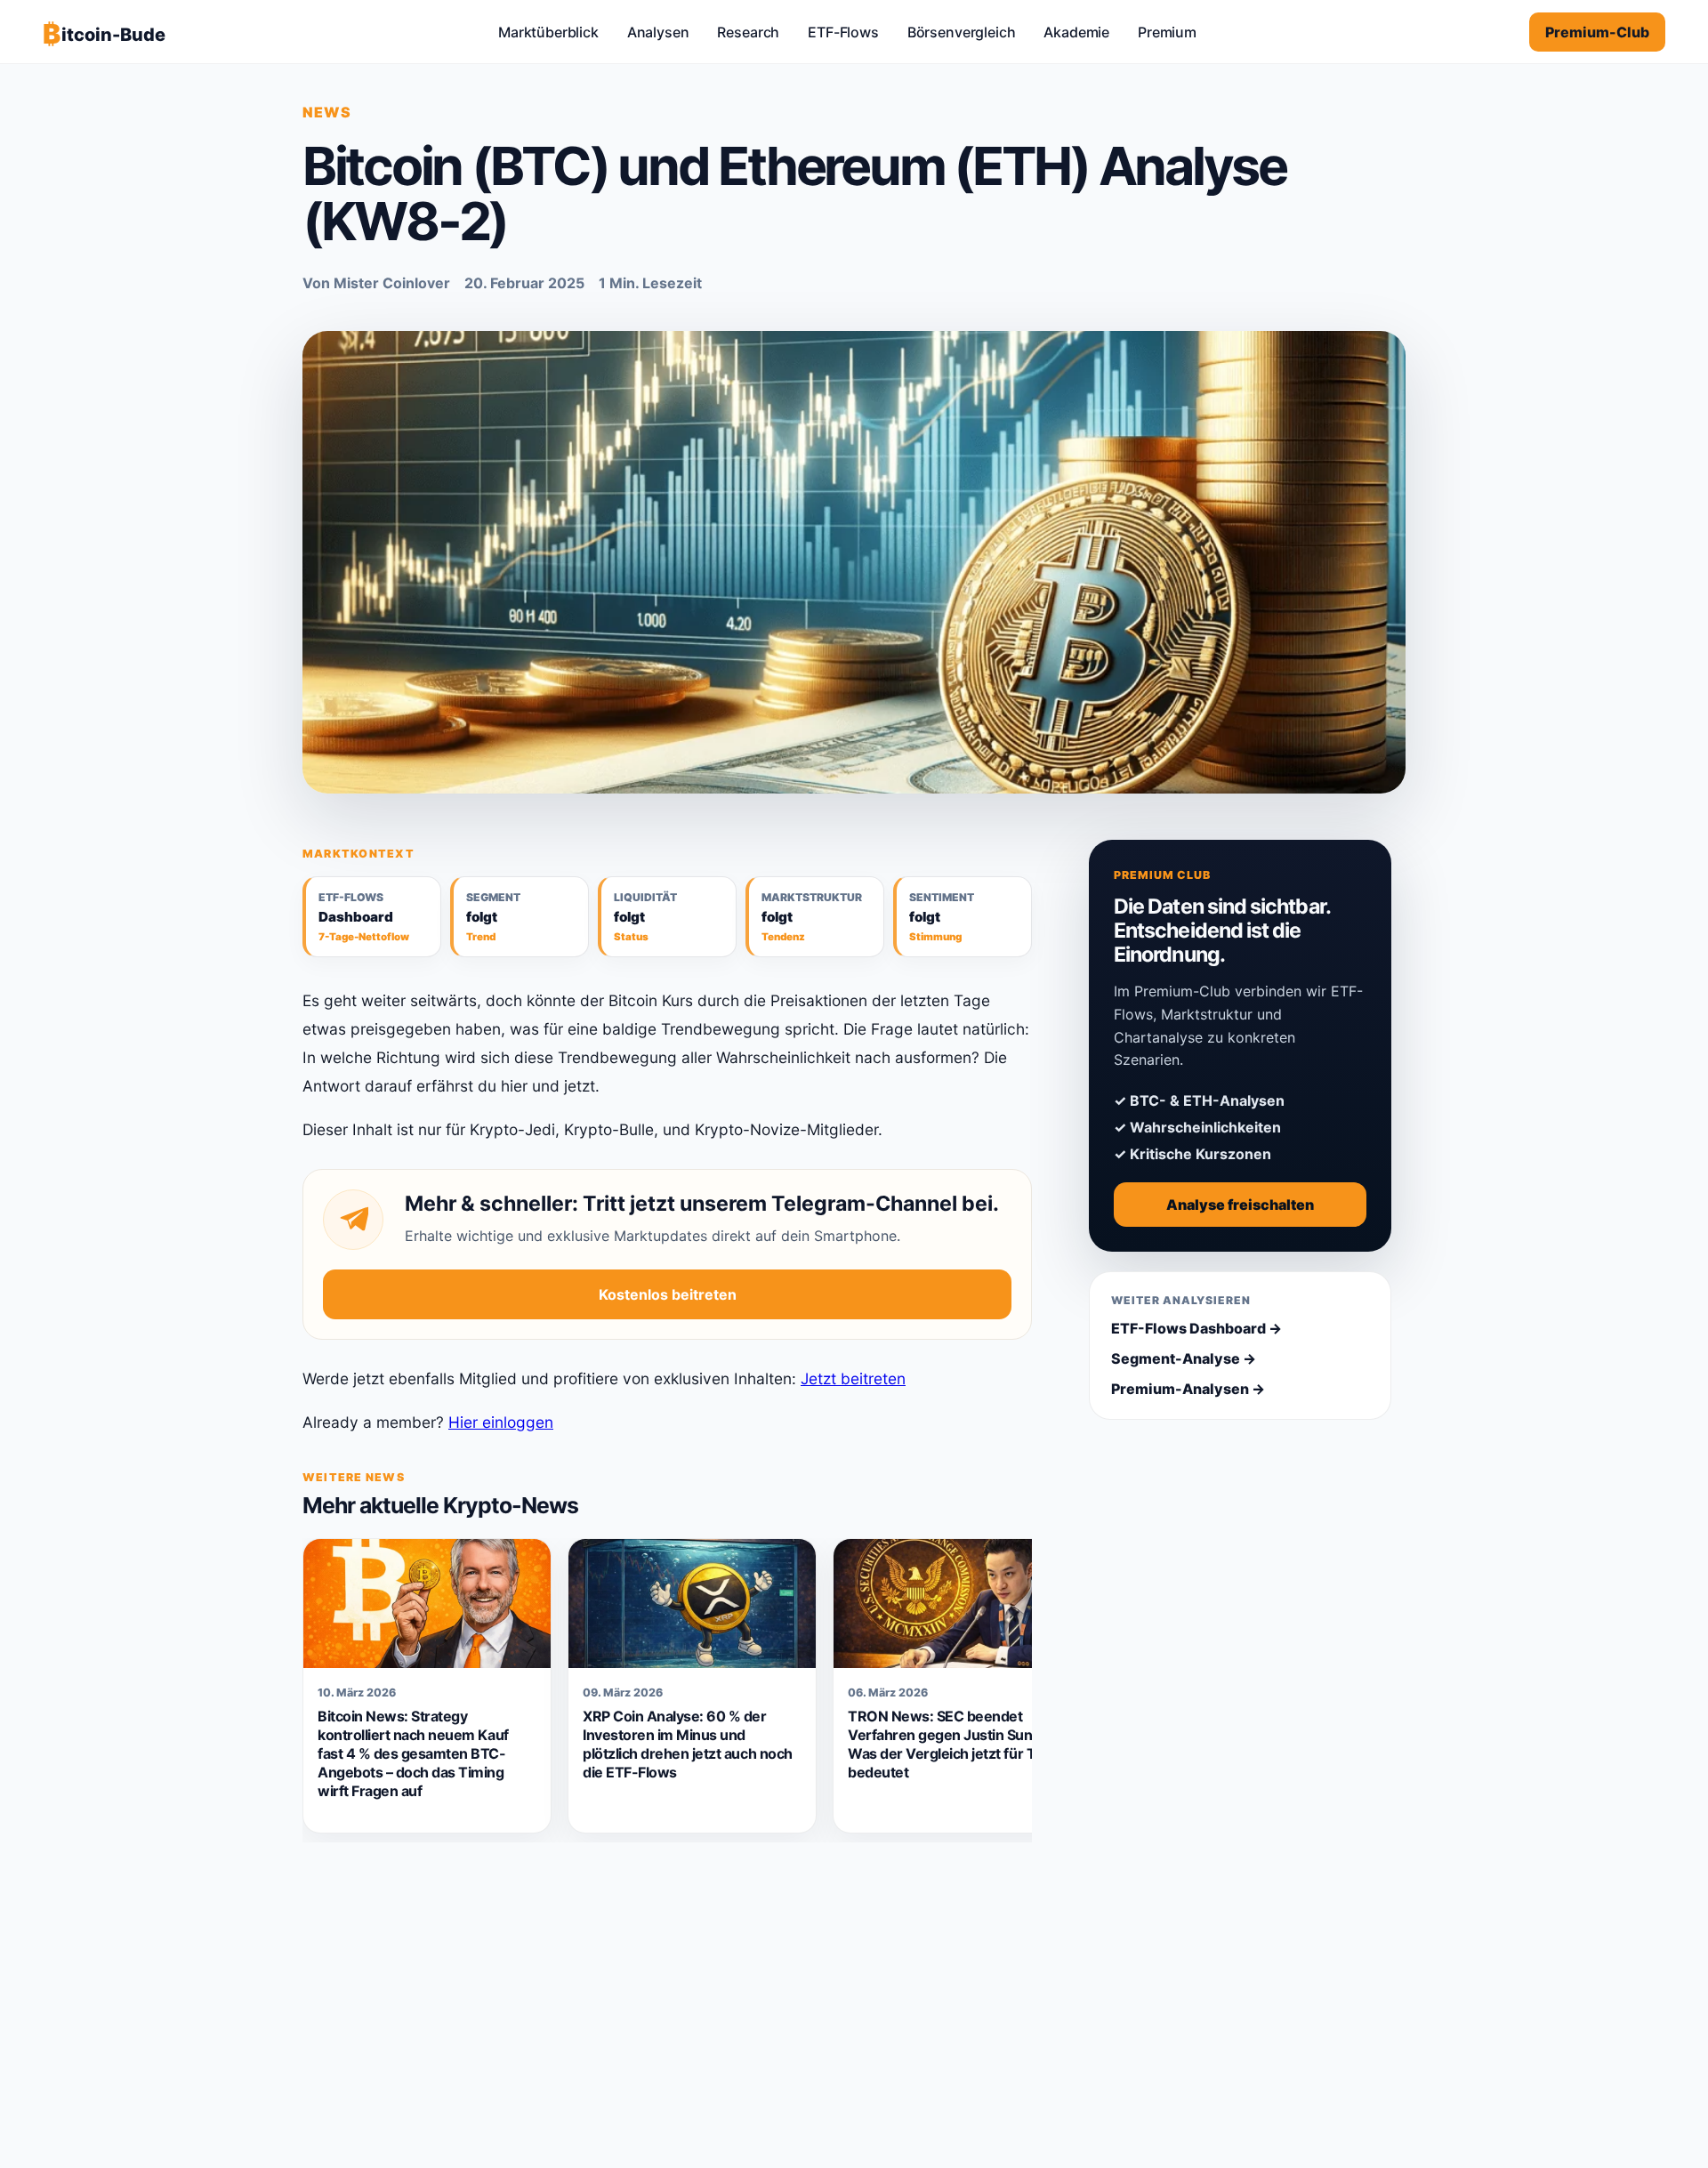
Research (748, 32)
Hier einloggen (501, 1422)
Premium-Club (1597, 32)
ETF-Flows (843, 32)
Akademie (1076, 32)
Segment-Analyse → (1184, 1358)
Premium (1167, 32)
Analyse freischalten (1240, 1205)
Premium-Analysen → (1188, 1389)
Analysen (658, 32)
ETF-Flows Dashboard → (1196, 1328)
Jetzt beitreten (853, 1378)
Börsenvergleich (962, 32)
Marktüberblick (548, 32)
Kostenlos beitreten (668, 1294)
